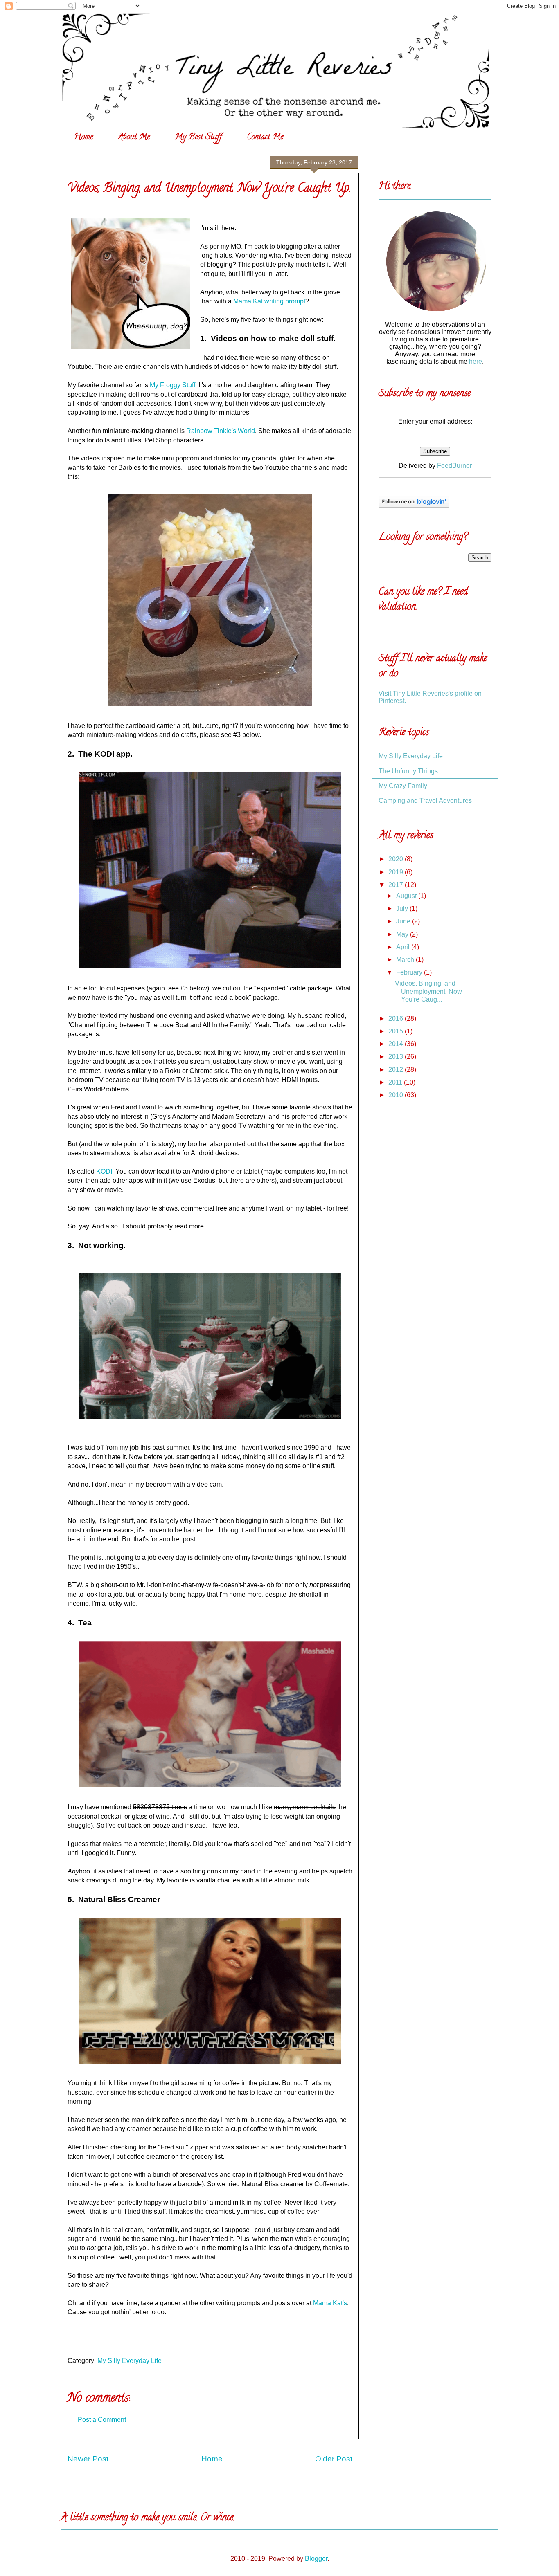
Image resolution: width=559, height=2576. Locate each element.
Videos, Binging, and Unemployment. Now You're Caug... (428, 991)
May (403, 934)
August (407, 896)
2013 (397, 1057)
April (404, 947)
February (410, 972)
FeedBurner (454, 466)
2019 (397, 872)
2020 (397, 859)
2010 (397, 1095)
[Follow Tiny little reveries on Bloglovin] (414, 505)
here (476, 361)
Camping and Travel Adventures (425, 801)
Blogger (316, 2559)
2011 (396, 1082)
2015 (397, 1031)
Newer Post (88, 2459)
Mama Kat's (330, 2303)
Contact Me (265, 138)
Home (83, 138)
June (404, 921)
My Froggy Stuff (172, 385)
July (403, 908)
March (406, 960)
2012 (397, 1070)
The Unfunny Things (408, 771)
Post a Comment (102, 2420)
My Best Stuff (198, 138)
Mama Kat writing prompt (269, 301)
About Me (134, 138)
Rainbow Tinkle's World (221, 431)
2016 (397, 1018)
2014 (397, 1044)
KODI (104, 1171)
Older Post (334, 2459)
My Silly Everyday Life (130, 2361)
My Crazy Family (403, 786)
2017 (397, 885)
